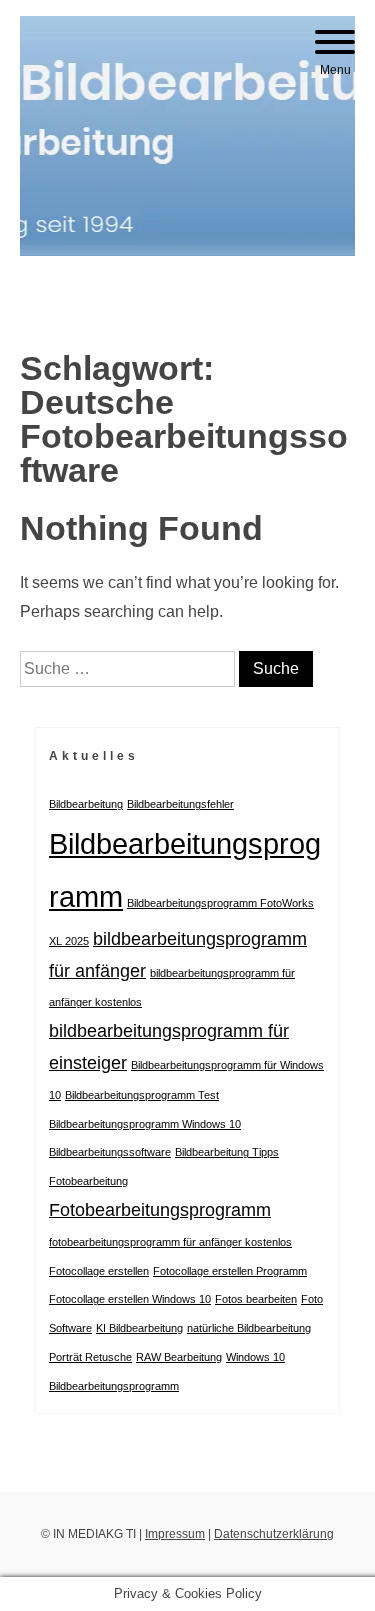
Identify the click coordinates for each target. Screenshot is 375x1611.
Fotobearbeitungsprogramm (160, 1210)
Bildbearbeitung (86, 804)
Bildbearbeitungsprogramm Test (142, 1095)
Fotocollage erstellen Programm (230, 1271)
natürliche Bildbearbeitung (249, 1328)
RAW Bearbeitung (179, 1357)
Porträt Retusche (90, 1357)
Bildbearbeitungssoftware (110, 1152)
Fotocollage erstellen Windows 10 (130, 1299)
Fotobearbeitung (88, 1181)
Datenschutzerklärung (274, 1534)
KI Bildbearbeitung (139, 1328)
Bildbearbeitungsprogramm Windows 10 (145, 1124)
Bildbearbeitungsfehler (180, 804)
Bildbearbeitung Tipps (227, 1152)
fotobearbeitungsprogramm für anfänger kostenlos (170, 1242)
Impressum (175, 1534)
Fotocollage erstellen (99, 1271)
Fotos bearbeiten (256, 1299)
